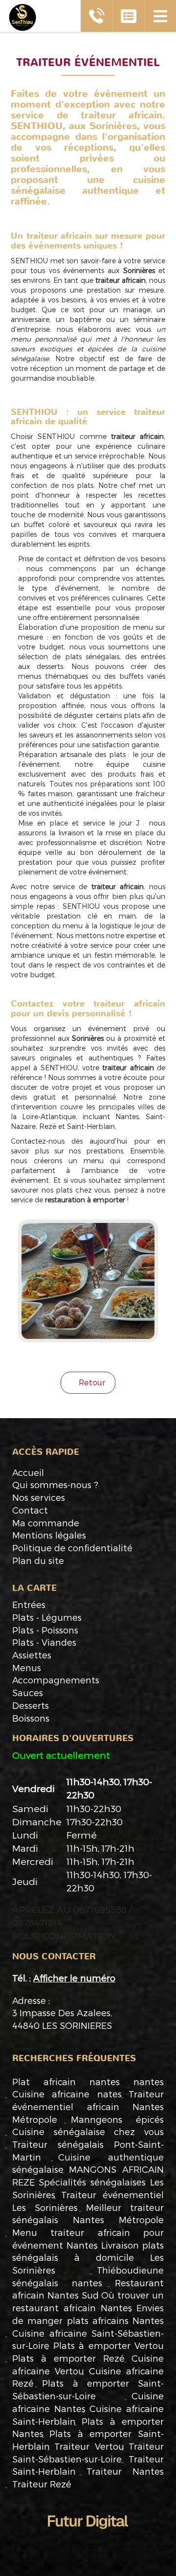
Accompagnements (56, 1680)
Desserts (31, 1705)
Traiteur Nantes (125, 2471)
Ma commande (46, 1523)
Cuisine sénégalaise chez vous (88, 2131)
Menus (27, 1667)
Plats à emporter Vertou (109, 2345)
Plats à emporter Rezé (68, 2358)
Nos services (39, 1497)
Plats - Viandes (44, 1642)
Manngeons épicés (118, 2119)
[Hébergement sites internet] (88, 2539)
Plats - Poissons (45, 1630)
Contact (30, 1510)
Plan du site (38, 1560)
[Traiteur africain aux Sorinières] (88, 1281)
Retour (91, 1382)
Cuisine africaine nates (67, 2094)
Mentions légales (49, 1535)
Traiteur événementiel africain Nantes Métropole (88, 2106)
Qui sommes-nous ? (55, 1484)
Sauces (28, 1692)
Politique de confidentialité (72, 1548)
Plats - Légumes (47, 1617)
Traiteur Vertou (89, 2446)
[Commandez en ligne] (128, 16)
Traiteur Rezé (42, 2484)
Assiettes (32, 1655)
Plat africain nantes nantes (88, 2081)
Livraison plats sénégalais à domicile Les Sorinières (88, 2257)
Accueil (28, 1472)
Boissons (31, 1718)
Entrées (29, 1604)
